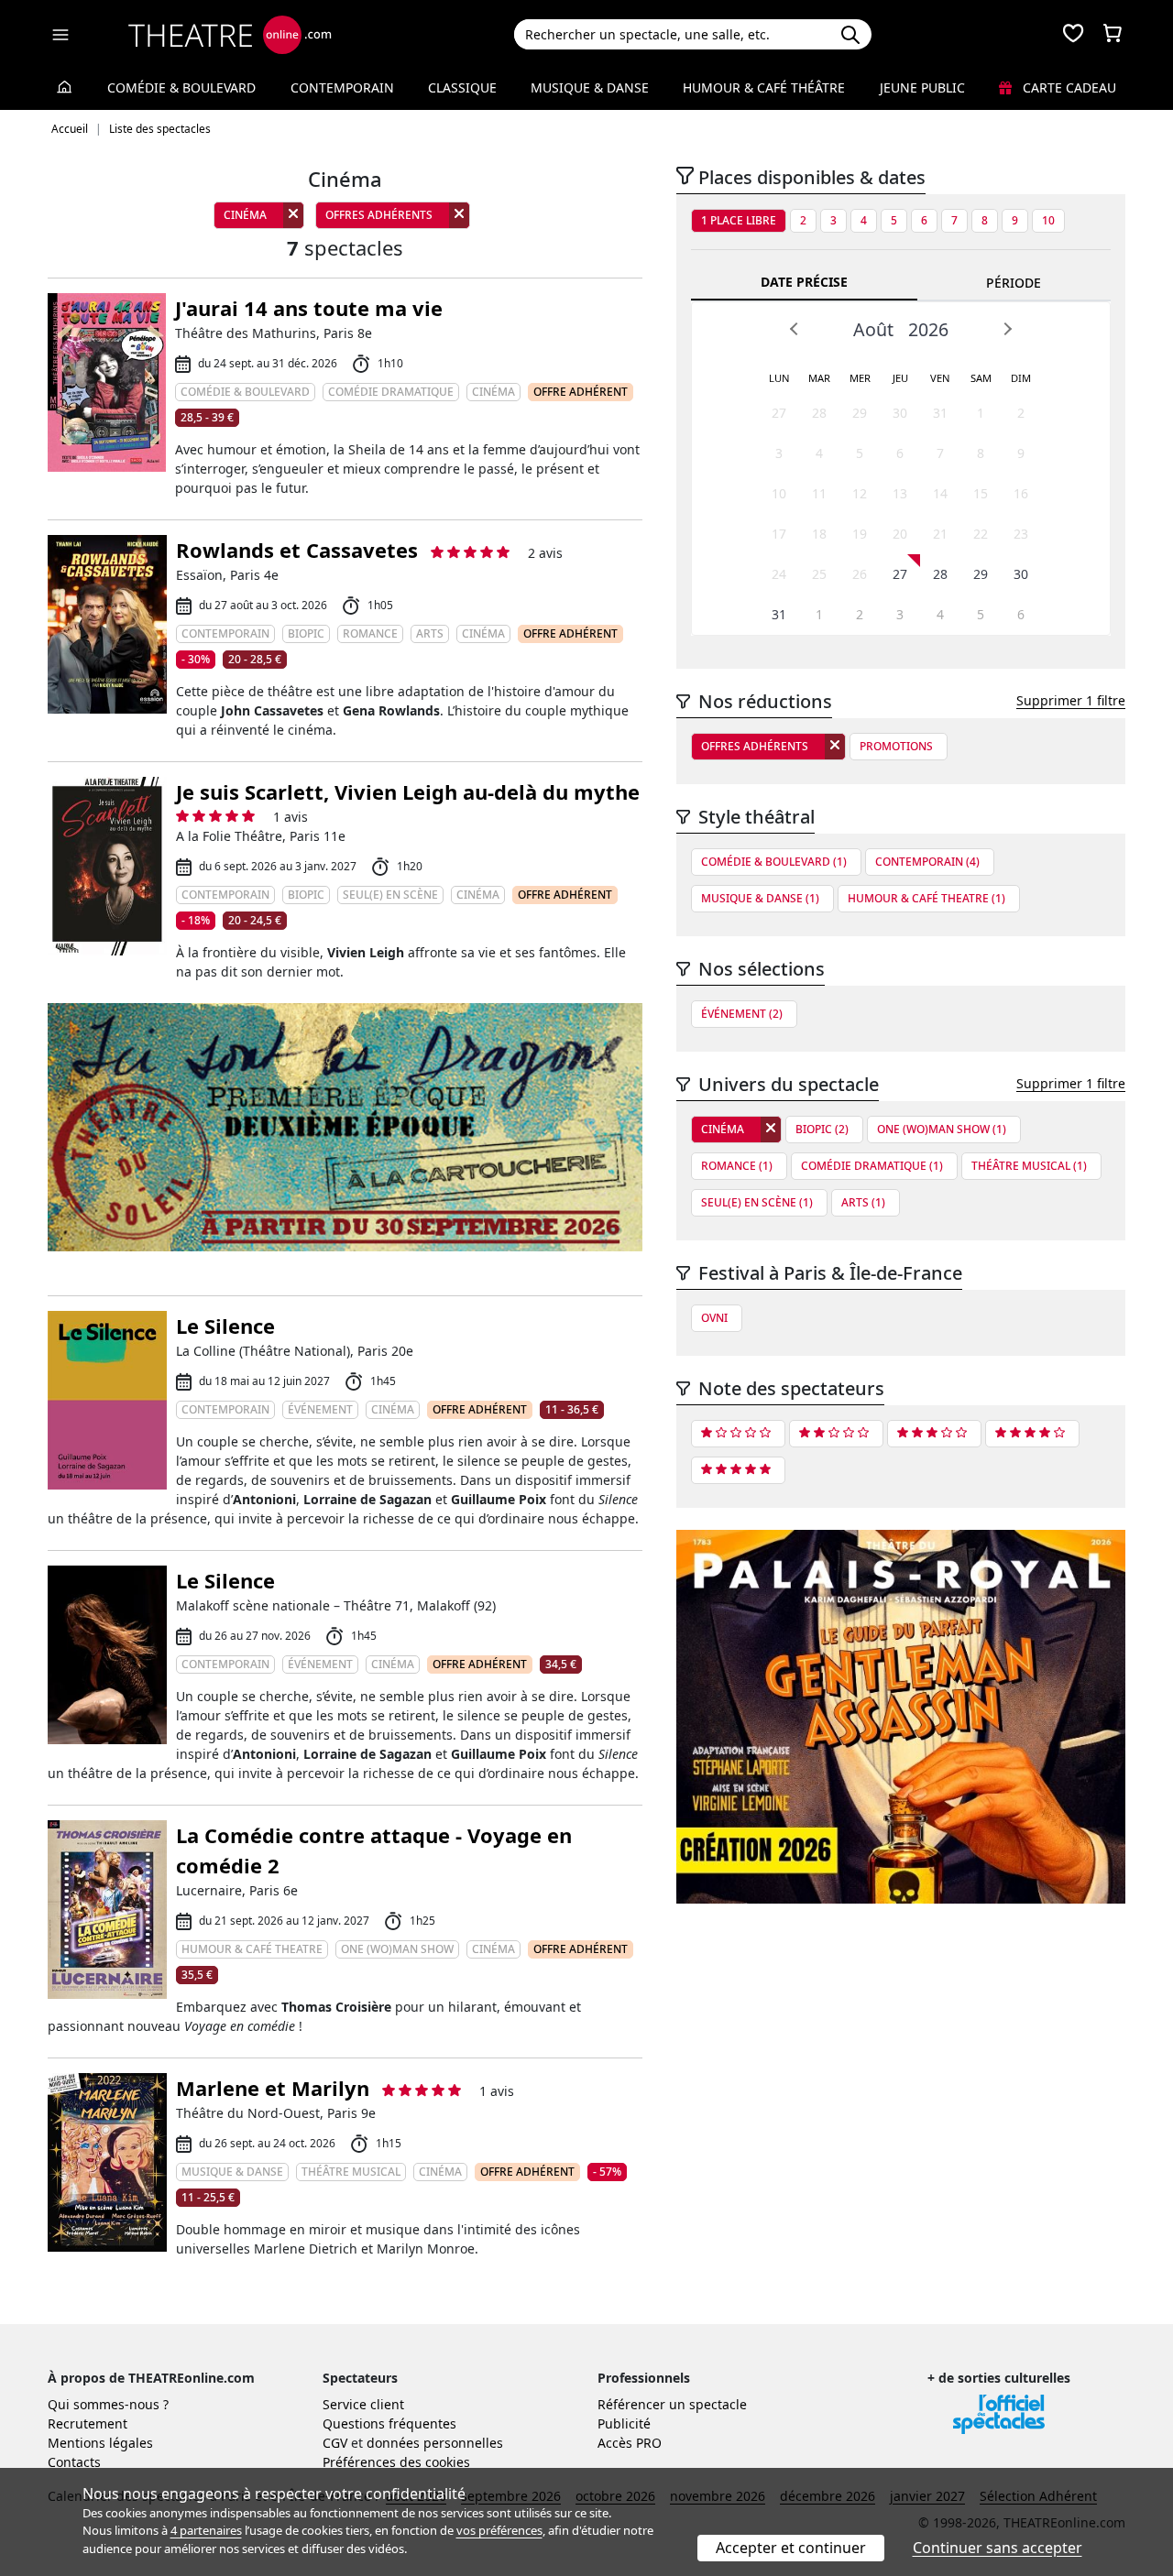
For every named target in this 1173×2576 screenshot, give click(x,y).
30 (900, 413)
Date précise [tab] (804, 282)
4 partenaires (206, 2530)
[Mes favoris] (1073, 35)
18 (819, 534)
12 (860, 493)
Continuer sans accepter (998, 2548)
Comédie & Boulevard (181, 87)
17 (779, 534)
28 (819, 413)
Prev (795, 329)
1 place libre (739, 220)
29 (860, 413)
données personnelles (435, 2443)
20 (900, 534)
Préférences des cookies (396, 2462)
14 (940, 493)
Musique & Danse (590, 87)
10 (1048, 220)
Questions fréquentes (389, 2423)
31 (940, 413)
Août (873, 329)
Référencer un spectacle (672, 2404)
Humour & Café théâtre (764, 87)
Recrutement (88, 2423)
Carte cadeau (1068, 87)
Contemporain (342, 87)
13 (900, 493)
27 (779, 413)
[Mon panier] (1113, 35)
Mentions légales (100, 2443)
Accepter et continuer (791, 2548)
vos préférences (499, 2530)
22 (981, 534)
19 (860, 534)
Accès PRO (630, 2443)
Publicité (624, 2423)
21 (940, 534)
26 (860, 574)
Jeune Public (922, 87)
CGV (335, 2443)
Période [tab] (1014, 283)
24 (779, 574)
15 (981, 493)
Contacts (74, 2462)
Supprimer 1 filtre (1071, 700)
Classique (462, 87)
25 (819, 574)
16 (1021, 493)
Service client (363, 2404)
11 (819, 493)
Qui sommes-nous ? (108, 2404)
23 (1021, 534)
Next (1007, 329)
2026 (928, 329)
